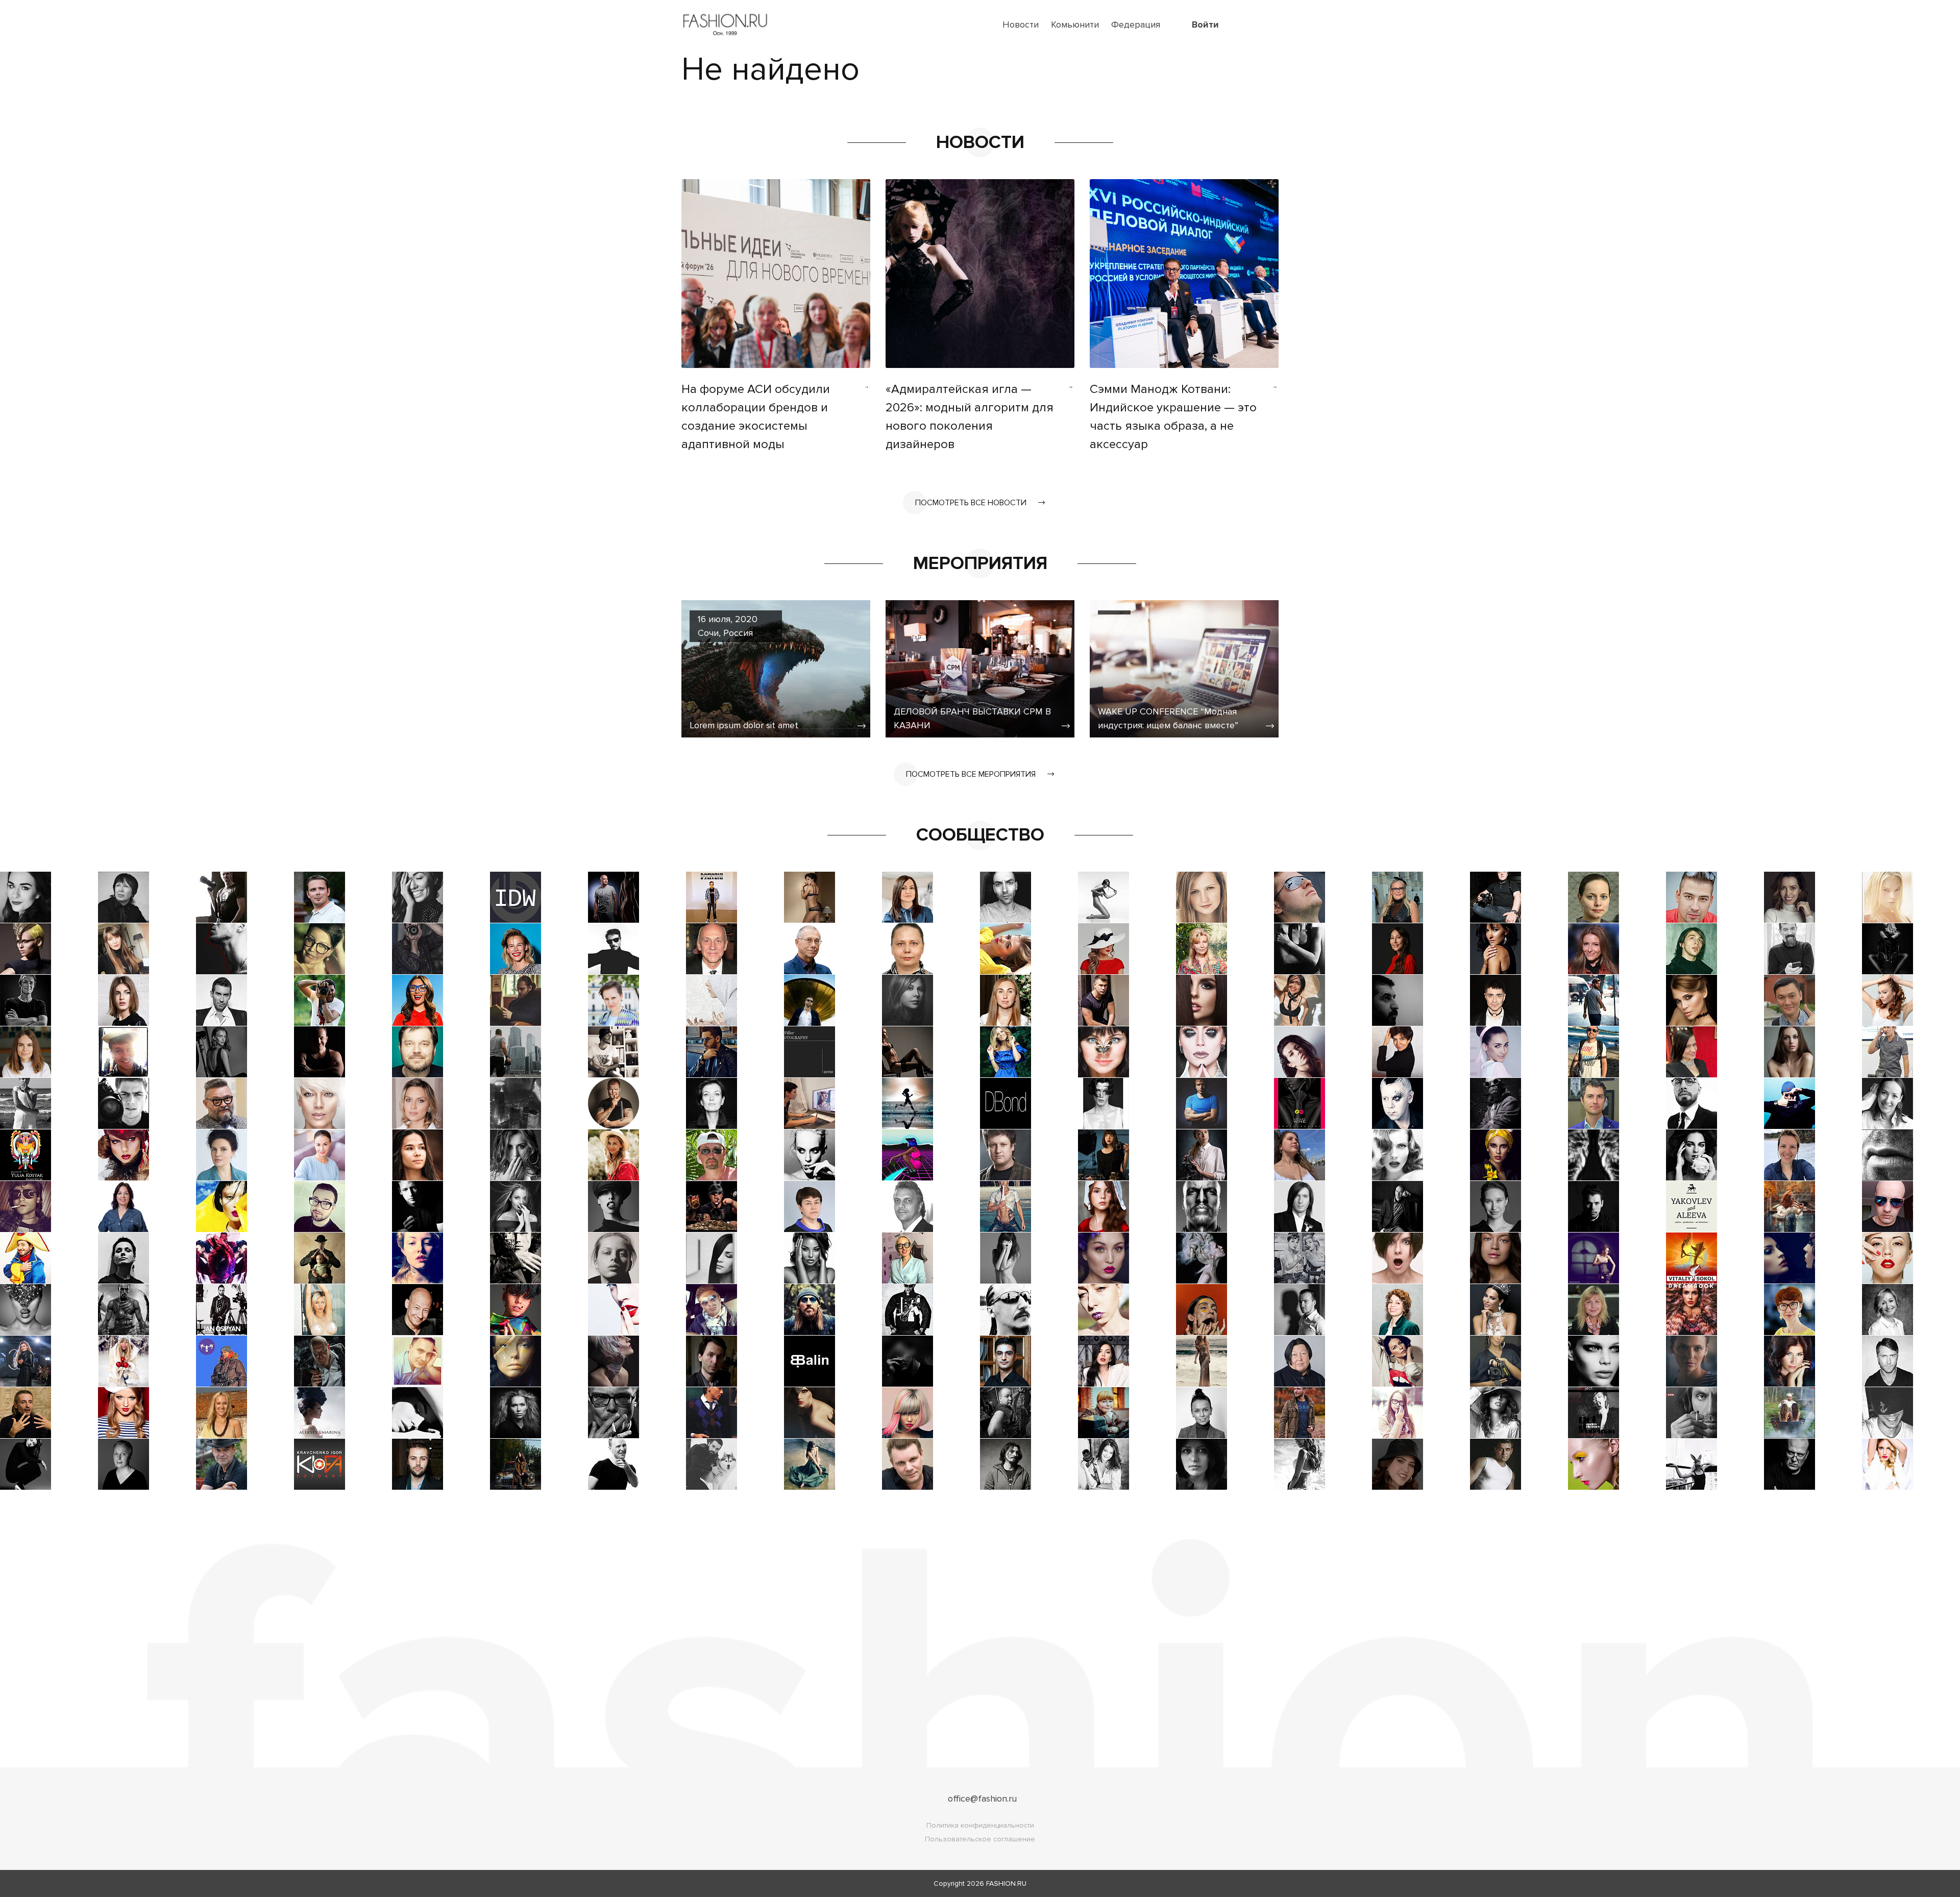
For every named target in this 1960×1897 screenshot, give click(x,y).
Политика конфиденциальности (980, 1825)
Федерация (1136, 24)
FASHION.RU (1006, 1883)
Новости (1021, 24)
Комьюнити (1075, 24)
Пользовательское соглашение (980, 1839)
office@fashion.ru (982, 1799)
